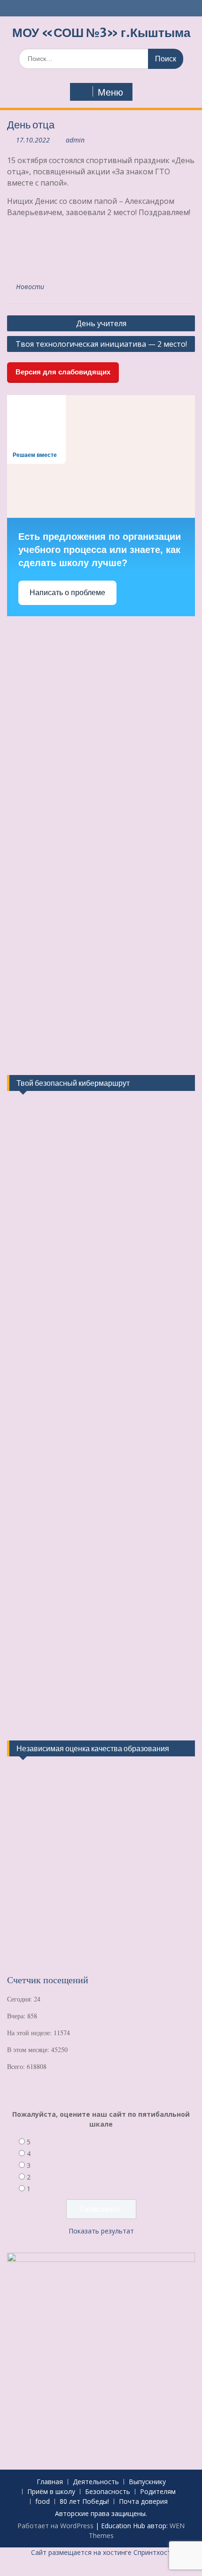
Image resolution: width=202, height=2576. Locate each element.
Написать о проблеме (67, 593)
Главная (50, 2482)
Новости (30, 287)
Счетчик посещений (48, 1980)
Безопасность (108, 2492)
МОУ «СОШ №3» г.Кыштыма (101, 33)
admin (75, 140)
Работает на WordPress (55, 2526)
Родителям (158, 2492)
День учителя (101, 323)
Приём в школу (51, 2492)
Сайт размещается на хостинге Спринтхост (101, 2552)
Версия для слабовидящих (63, 372)
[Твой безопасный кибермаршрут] (42, 1150)
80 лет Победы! (84, 2502)
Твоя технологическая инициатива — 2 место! (101, 344)
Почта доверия (143, 2502)
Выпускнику (147, 2482)
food (43, 2502)
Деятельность (96, 2482)
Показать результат (101, 2231)
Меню (110, 92)
